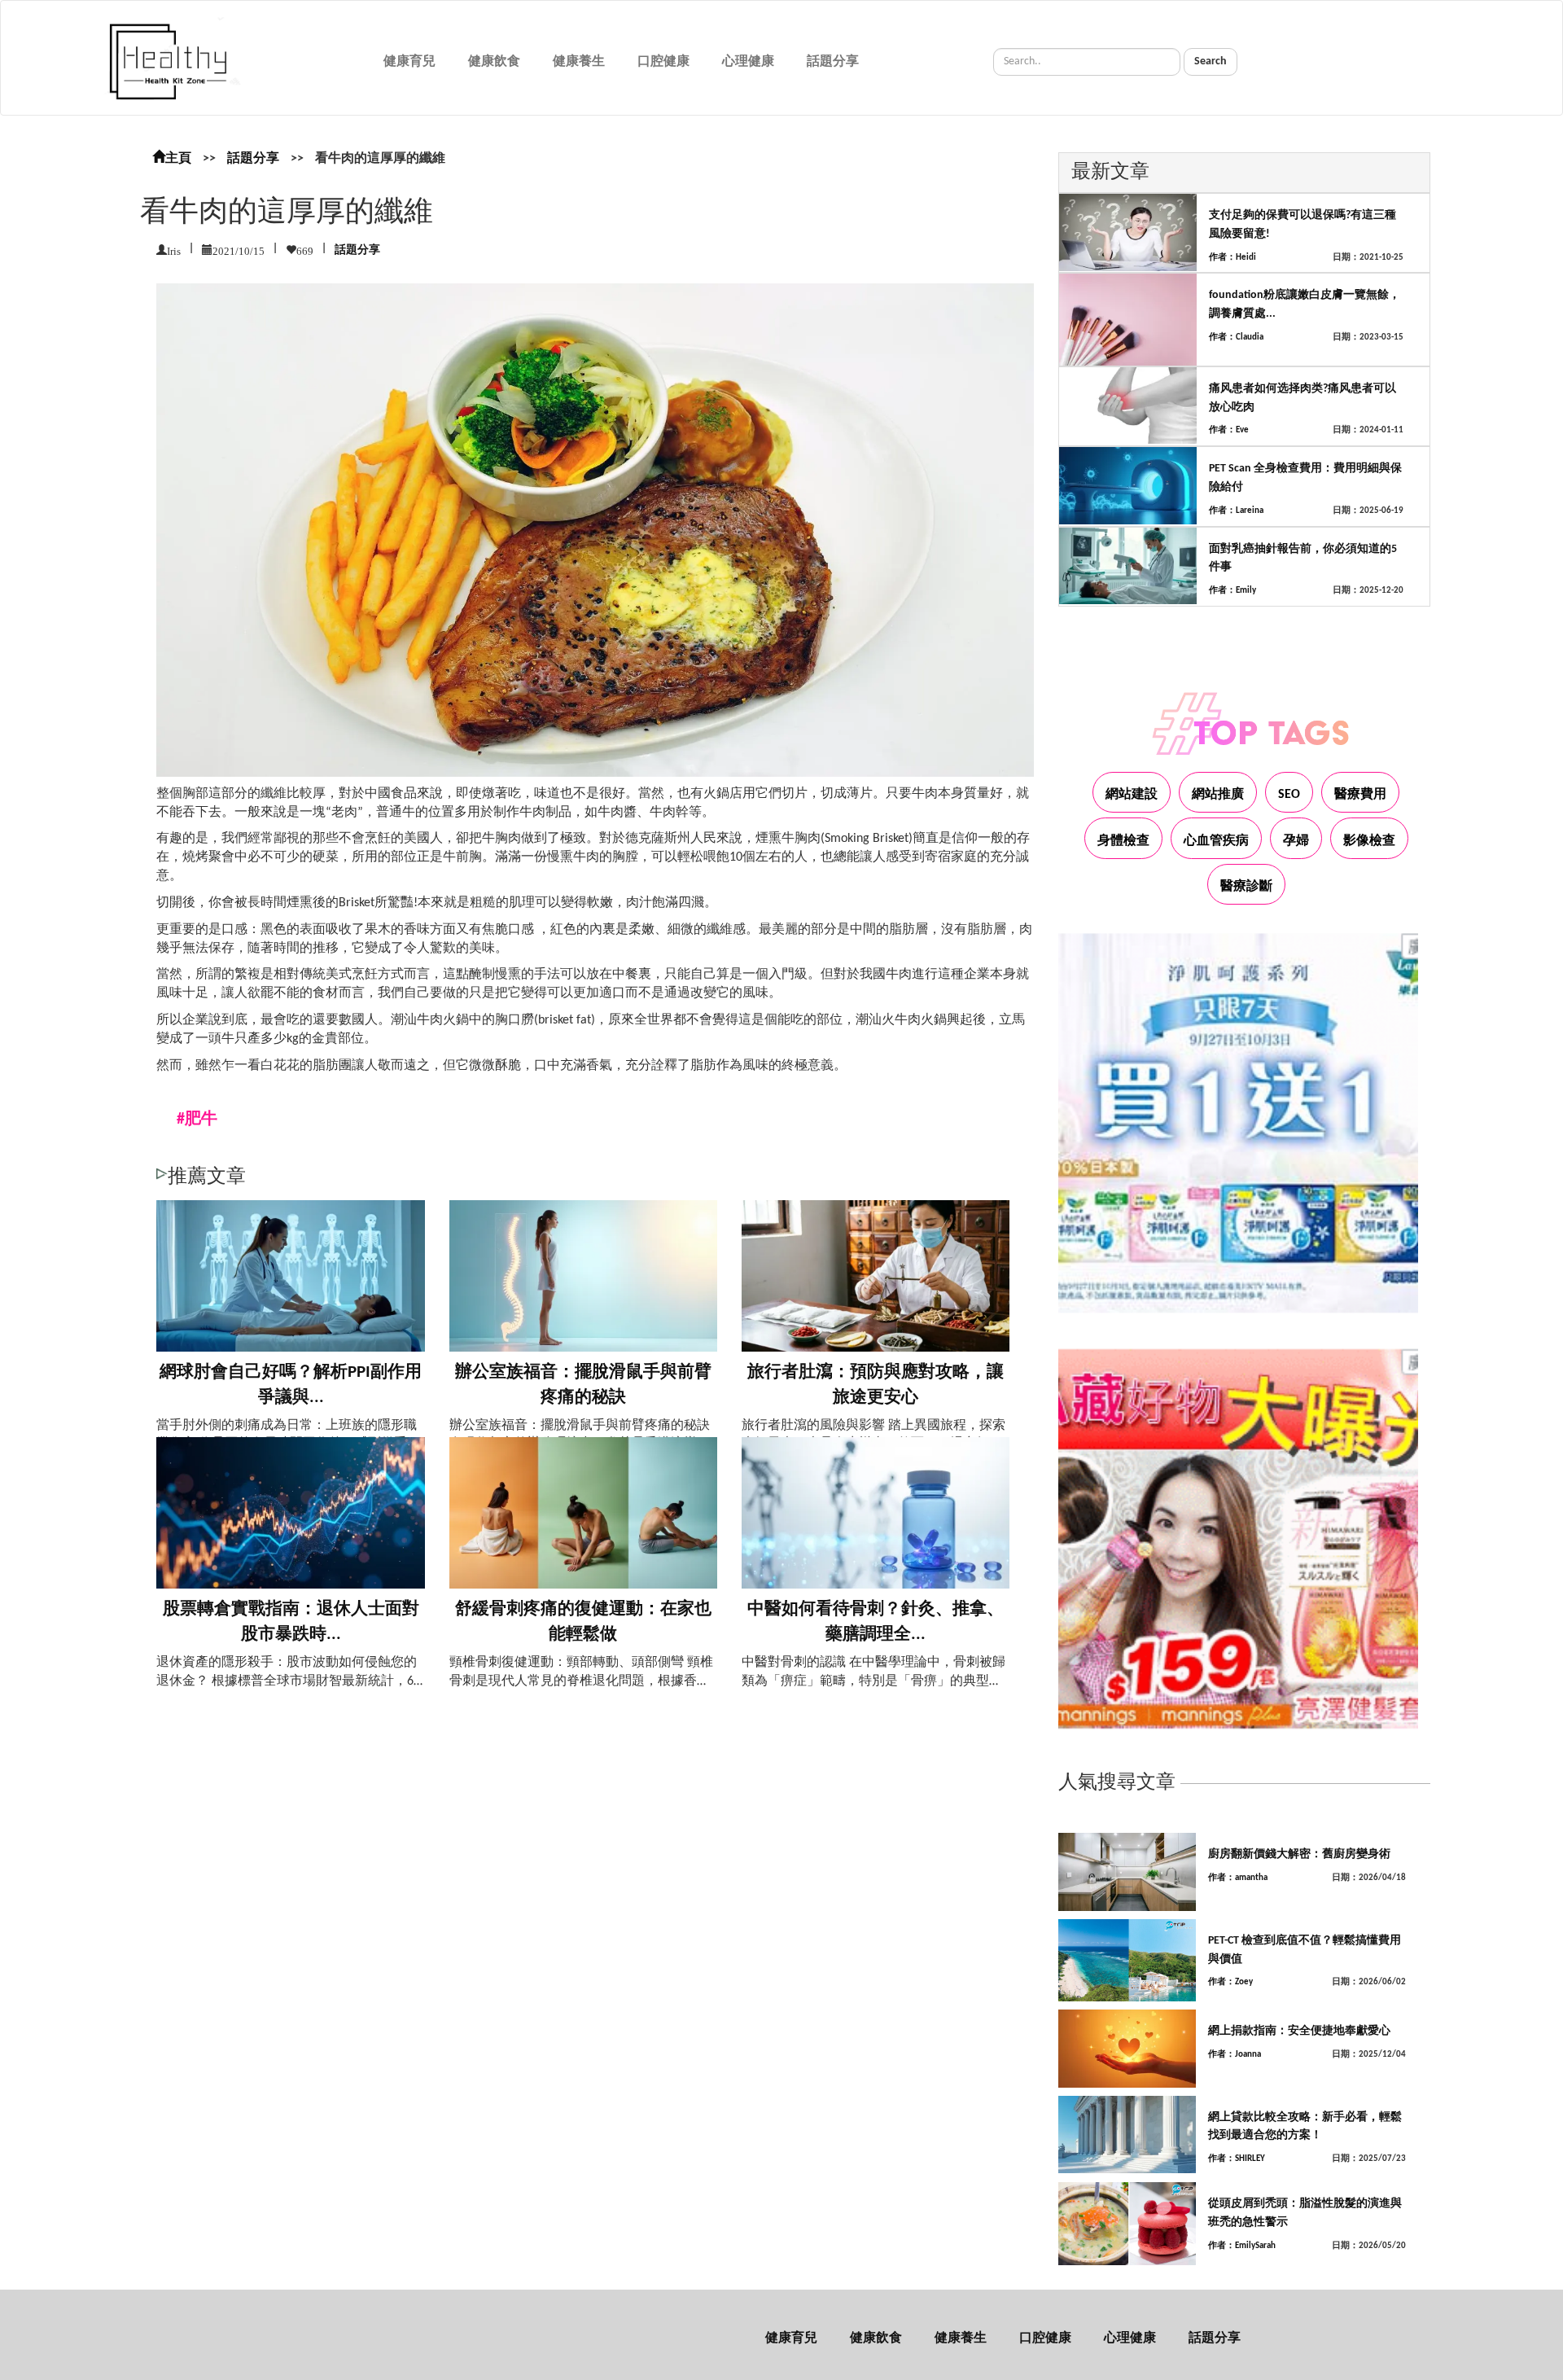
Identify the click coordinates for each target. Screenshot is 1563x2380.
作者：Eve (1229, 430)
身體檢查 (1123, 841)
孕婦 (1296, 841)
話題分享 (833, 62)
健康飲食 (494, 62)
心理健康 (748, 62)
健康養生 (579, 62)
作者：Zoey (1230, 1982)
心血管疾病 (1216, 841)
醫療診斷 (1246, 887)
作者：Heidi (1232, 258)
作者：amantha (1238, 1878)
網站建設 (1132, 795)
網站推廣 (1218, 795)
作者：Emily (1232, 591)
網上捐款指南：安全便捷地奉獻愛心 (1299, 2031)
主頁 (178, 159)
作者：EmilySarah (1242, 2246)
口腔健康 (663, 62)
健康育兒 (409, 62)
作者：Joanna (1235, 2055)
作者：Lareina (1236, 511)
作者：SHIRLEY (1237, 2159)
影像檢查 (1369, 841)
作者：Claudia (1236, 337)
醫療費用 (1360, 795)
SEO (1289, 795)
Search (1211, 61)
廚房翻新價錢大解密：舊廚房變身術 (1299, 1854)
